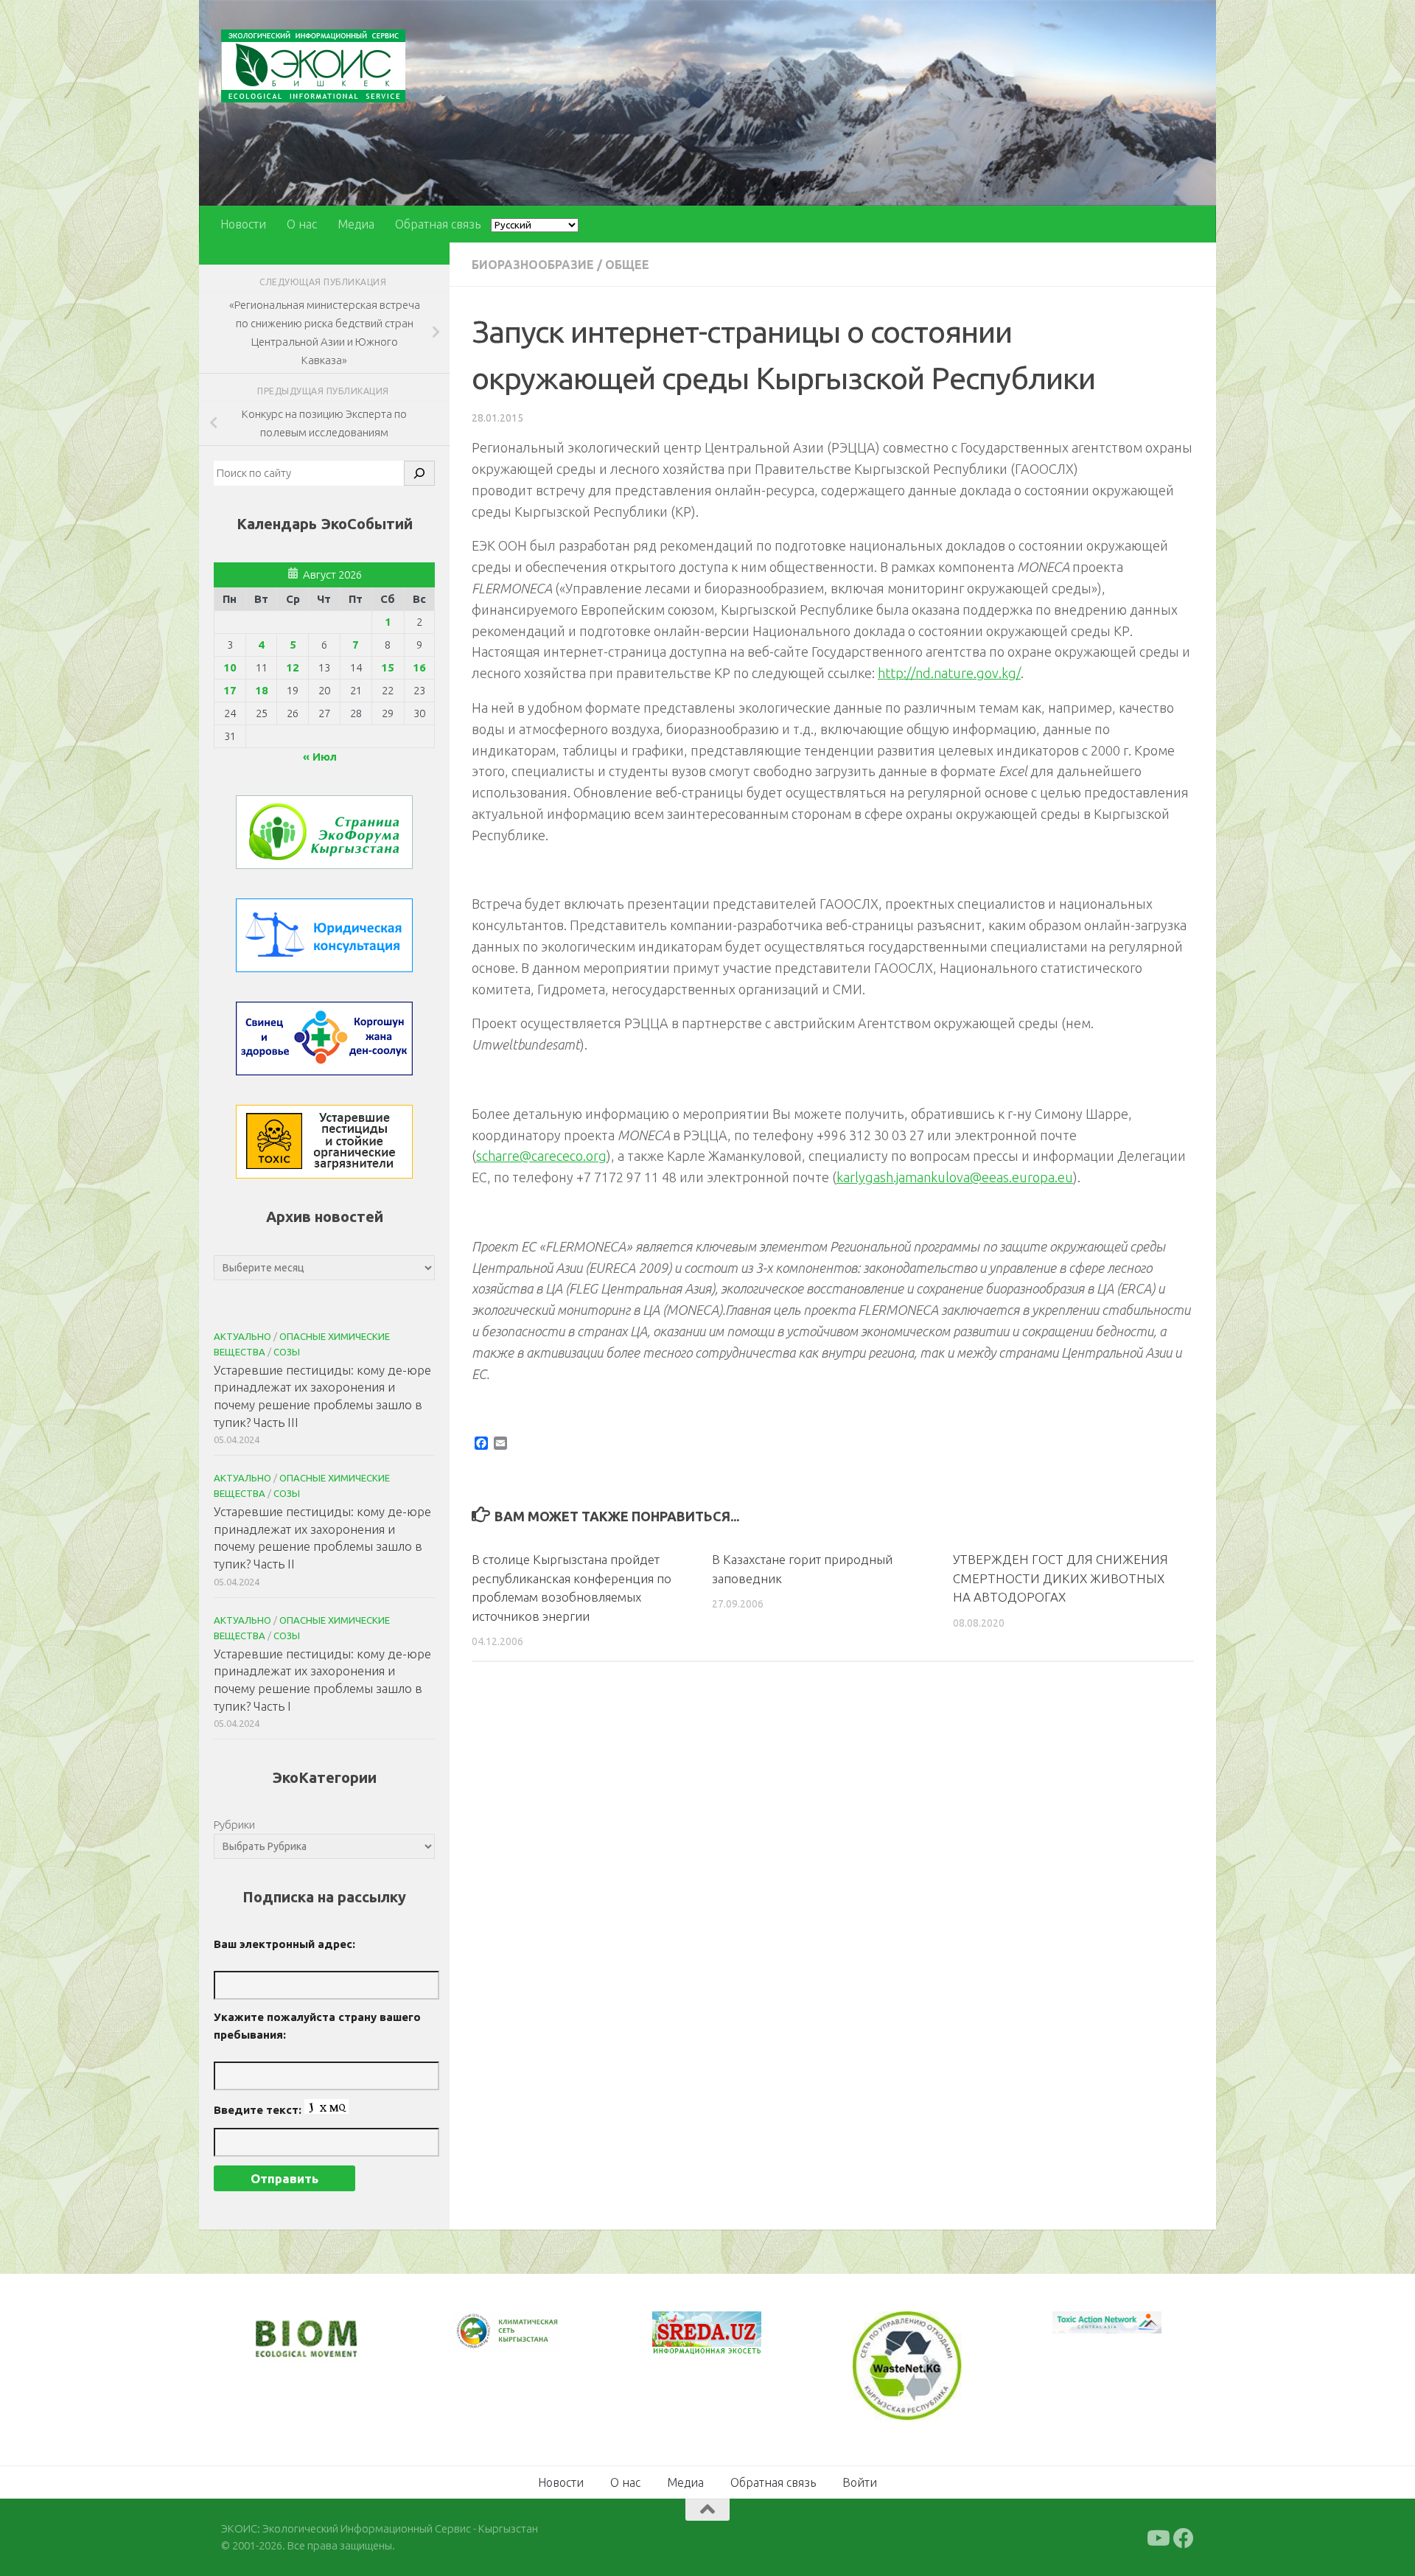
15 (388, 667)
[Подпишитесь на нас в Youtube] (1157, 2537)
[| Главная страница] (313, 66)
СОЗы (287, 1352)
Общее (627, 265)
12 (293, 667)
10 (230, 667)
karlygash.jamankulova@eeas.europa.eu (955, 1177)
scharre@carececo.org (541, 1156)
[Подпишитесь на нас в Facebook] (1184, 2537)
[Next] (531, 2341)
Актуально (242, 1336)
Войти (860, 2481)
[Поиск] (419, 473)
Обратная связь (438, 224)
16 (419, 667)
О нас (302, 224)
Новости (243, 224)
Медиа (356, 224)
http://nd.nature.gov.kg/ (949, 673)
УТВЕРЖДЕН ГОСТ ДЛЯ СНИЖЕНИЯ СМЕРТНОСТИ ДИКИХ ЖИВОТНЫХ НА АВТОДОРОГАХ (1061, 1578)
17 (230, 690)
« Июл (320, 757)
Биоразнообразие (533, 265)
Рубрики (234, 1825)
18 (262, 690)
